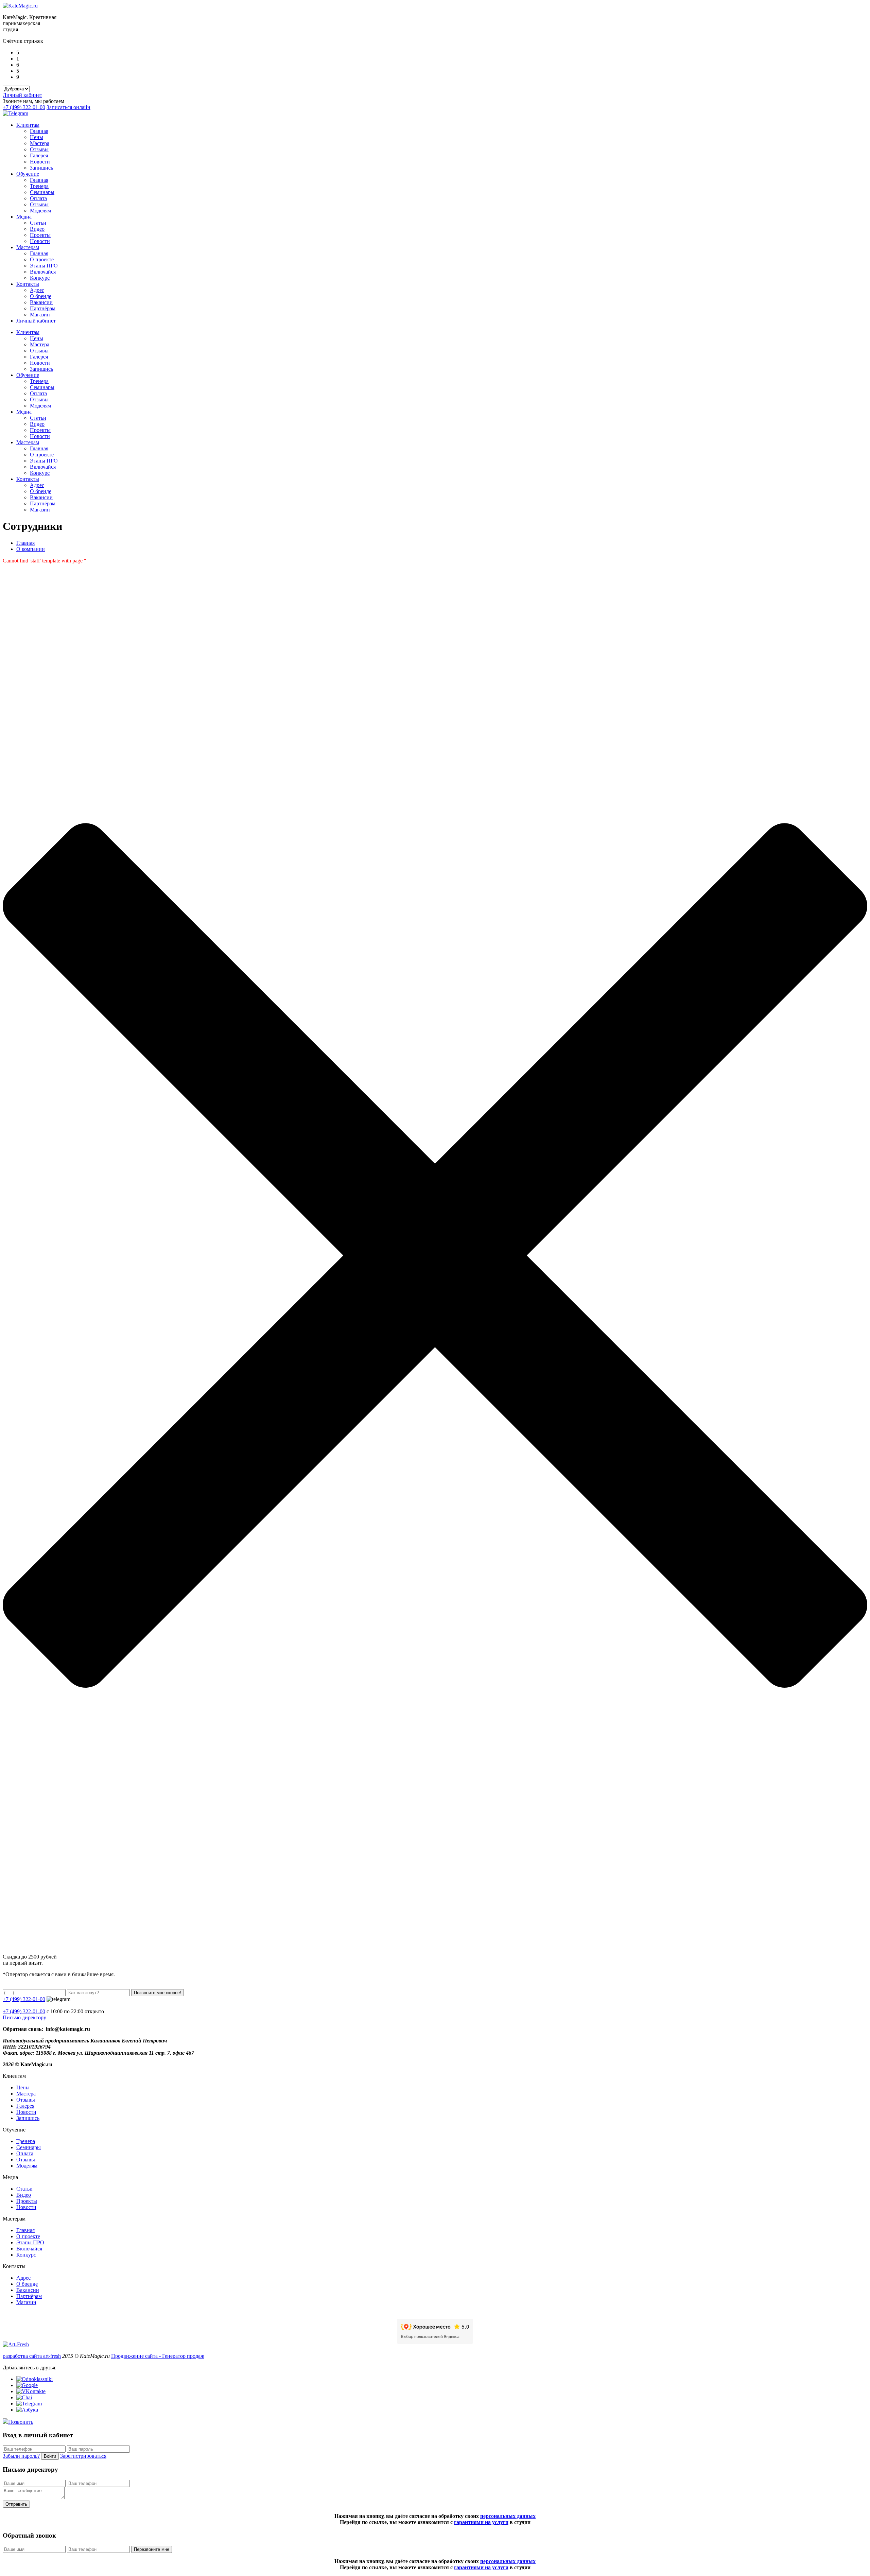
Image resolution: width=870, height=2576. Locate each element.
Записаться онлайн (68, 107)
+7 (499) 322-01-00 (24, 107)
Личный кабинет (22, 95)
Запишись (41, 168)
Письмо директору (24, 2017)
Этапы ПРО (44, 266)
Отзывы (39, 149)
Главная (39, 131)
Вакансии (41, 302)
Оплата (38, 198)
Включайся (43, 272)
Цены (37, 137)
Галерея (39, 155)
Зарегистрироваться (83, 2456)
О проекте (42, 259)
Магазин (40, 315)
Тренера (39, 186)
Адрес (37, 290)
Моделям (40, 211)
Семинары (42, 192)
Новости (40, 162)
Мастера (40, 143)
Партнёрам (43, 308)
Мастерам (28, 247)
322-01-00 (24, 2011)
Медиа (24, 217)
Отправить (16, 2504)
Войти (50, 2456)
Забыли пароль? (21, 2456)
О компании (31, 549)
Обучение (28, 174)
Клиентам (28, 125)
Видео (37, 229)
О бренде (41, 296)
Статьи (38, 223)
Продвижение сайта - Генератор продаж (158, 2356)
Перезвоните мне (152, 2549)
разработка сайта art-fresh (32, 2356)
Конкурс (40, 278)
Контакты (28, 284)
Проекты (40, 235)
